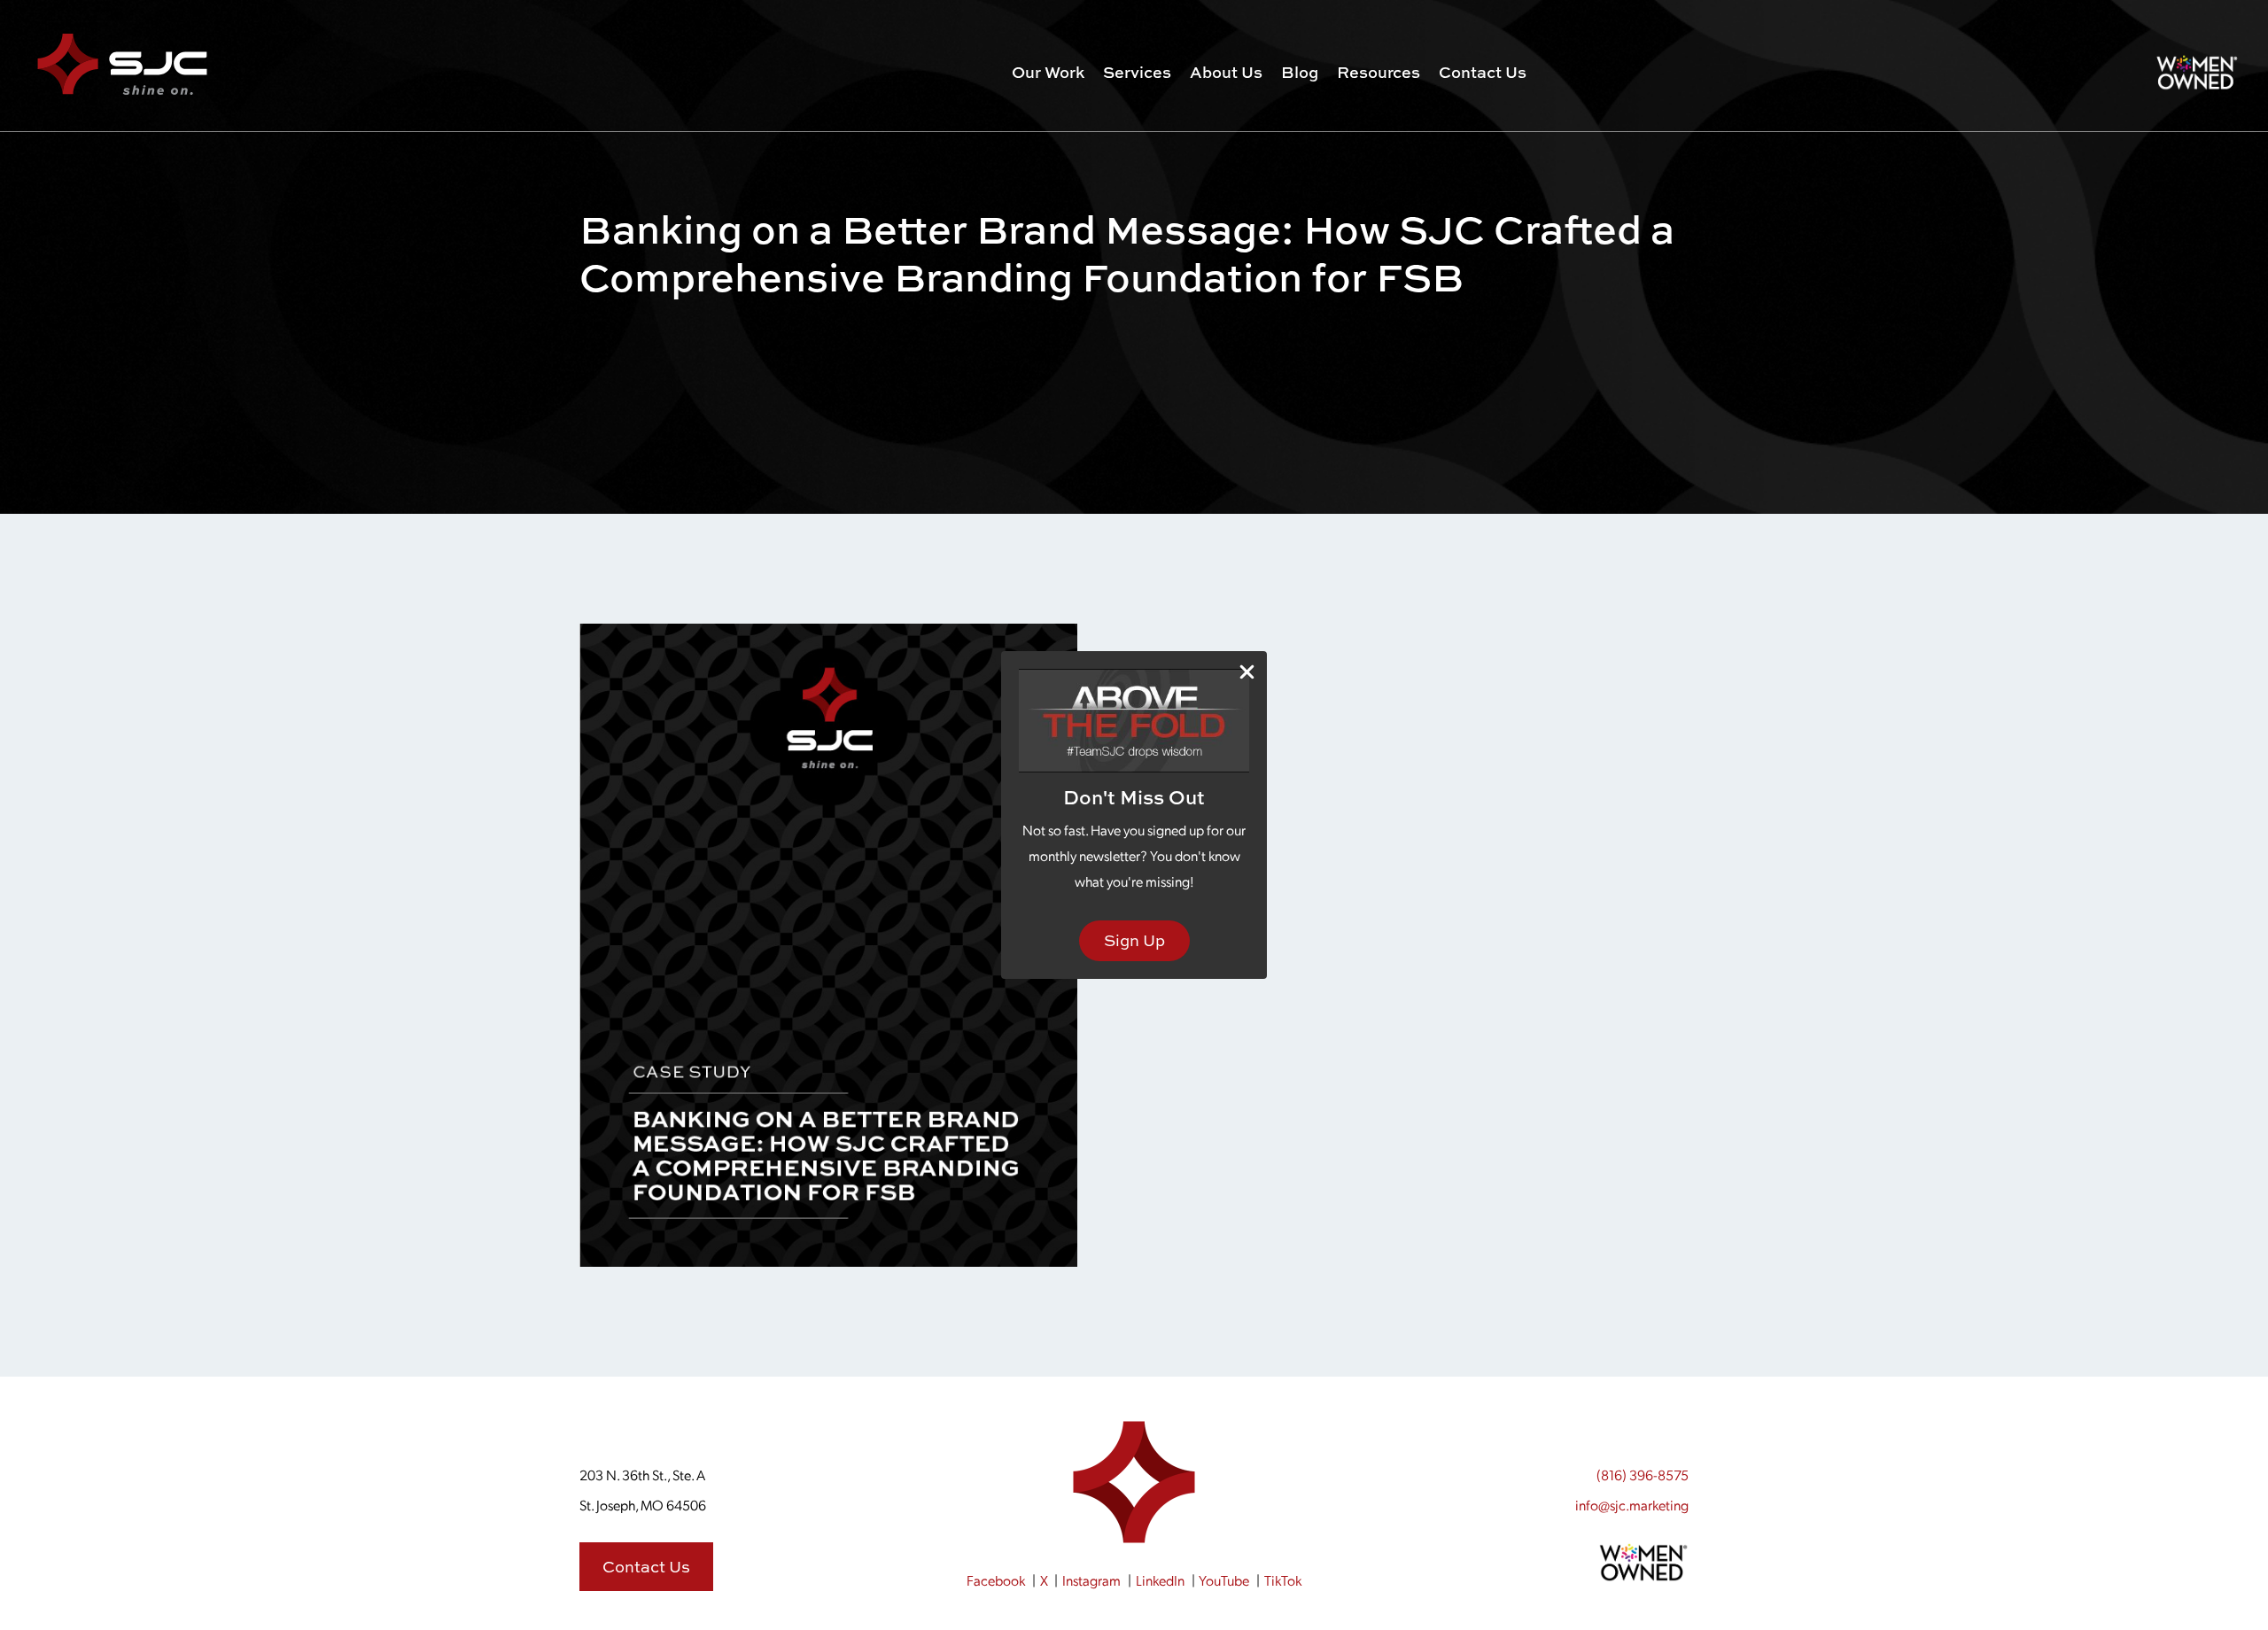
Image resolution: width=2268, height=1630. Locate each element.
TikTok (1283, 1580)
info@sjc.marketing (1632, 1505)
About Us (1226, 72)
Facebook (996, 1580)
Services (1137, 72)
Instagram (1091, 1580)
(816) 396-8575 (1643, 1475)
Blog (1300, 72)
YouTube (1224, 1580)
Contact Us (1483, 72)
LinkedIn (1160, 1580)
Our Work (1048, 72)
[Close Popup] (1247, 672)
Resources (1379, 72)
